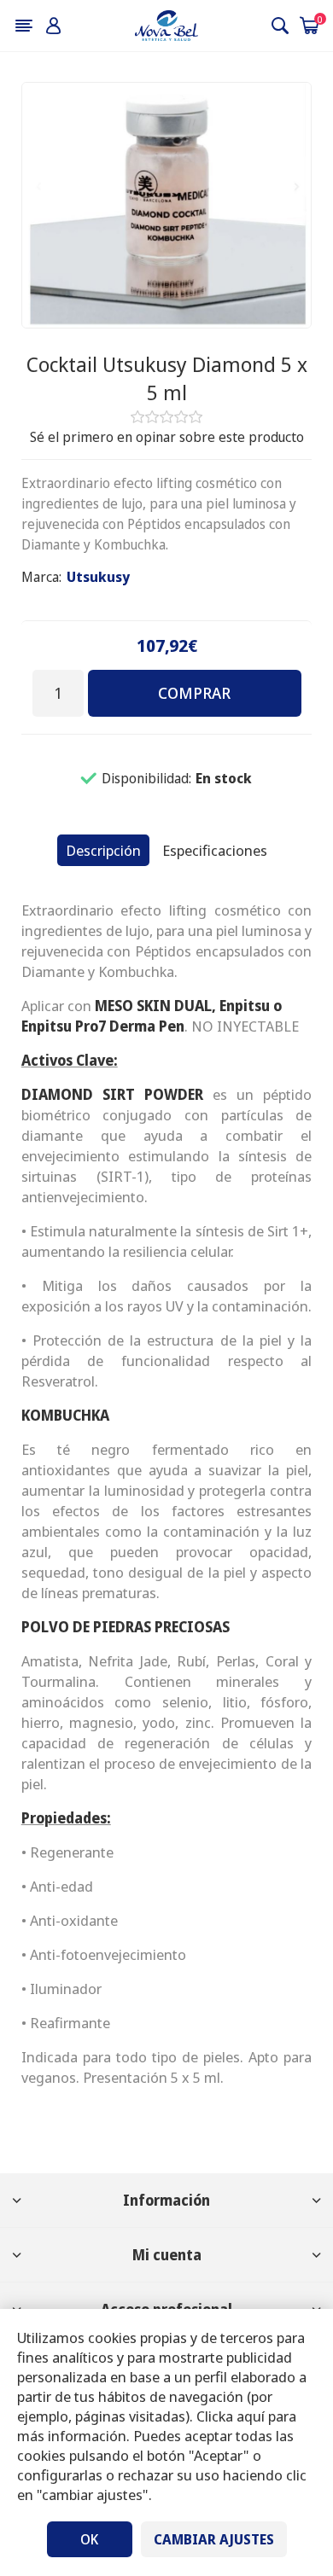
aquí (251, 2416)
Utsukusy (98, 577)
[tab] (103, 850)
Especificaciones (215, 850)
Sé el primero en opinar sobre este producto (167, 437)
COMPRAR (194, 693)
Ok (89, 2539)
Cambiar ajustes (214, 2539)
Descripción (103, 850)
